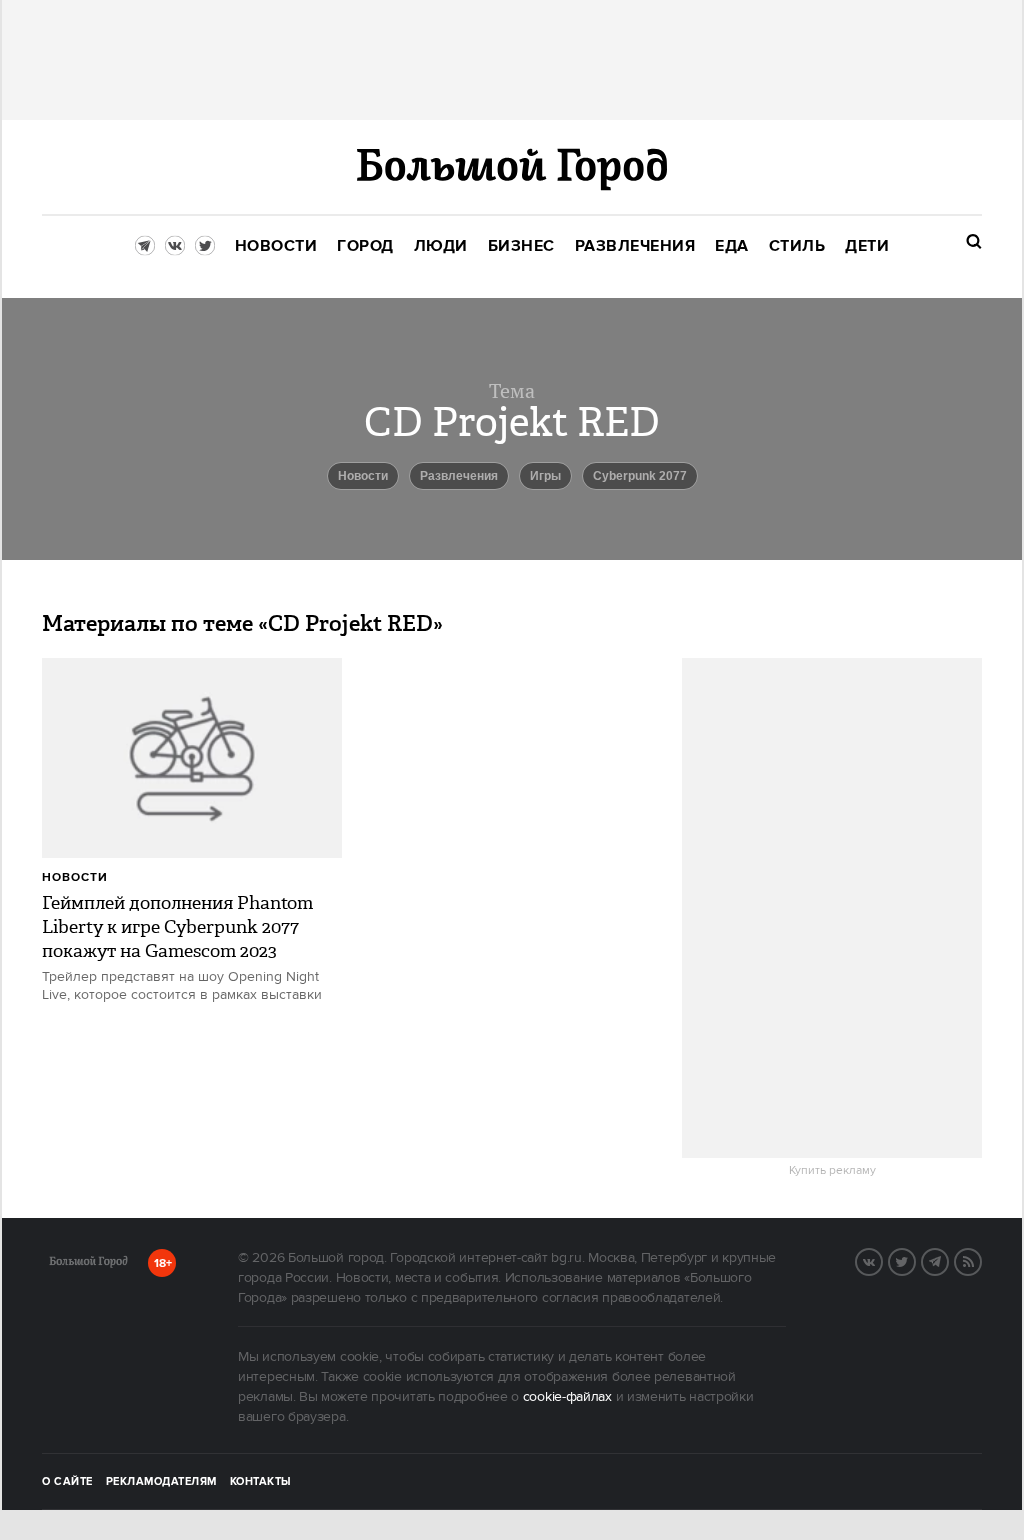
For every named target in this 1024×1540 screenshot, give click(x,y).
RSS (981, 1260)
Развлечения (459, 476)
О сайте (67, 1482)
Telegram (948, 1260)
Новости (75, 877)
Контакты (261, 1482)
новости (363, 476)
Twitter (915, 1260)
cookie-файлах (567, 1397)
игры (545, 476)
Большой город (88, 1265)
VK (882, 1260)
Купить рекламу (832, 1171)
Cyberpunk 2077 (640, 476)
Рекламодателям (161, 1482)
